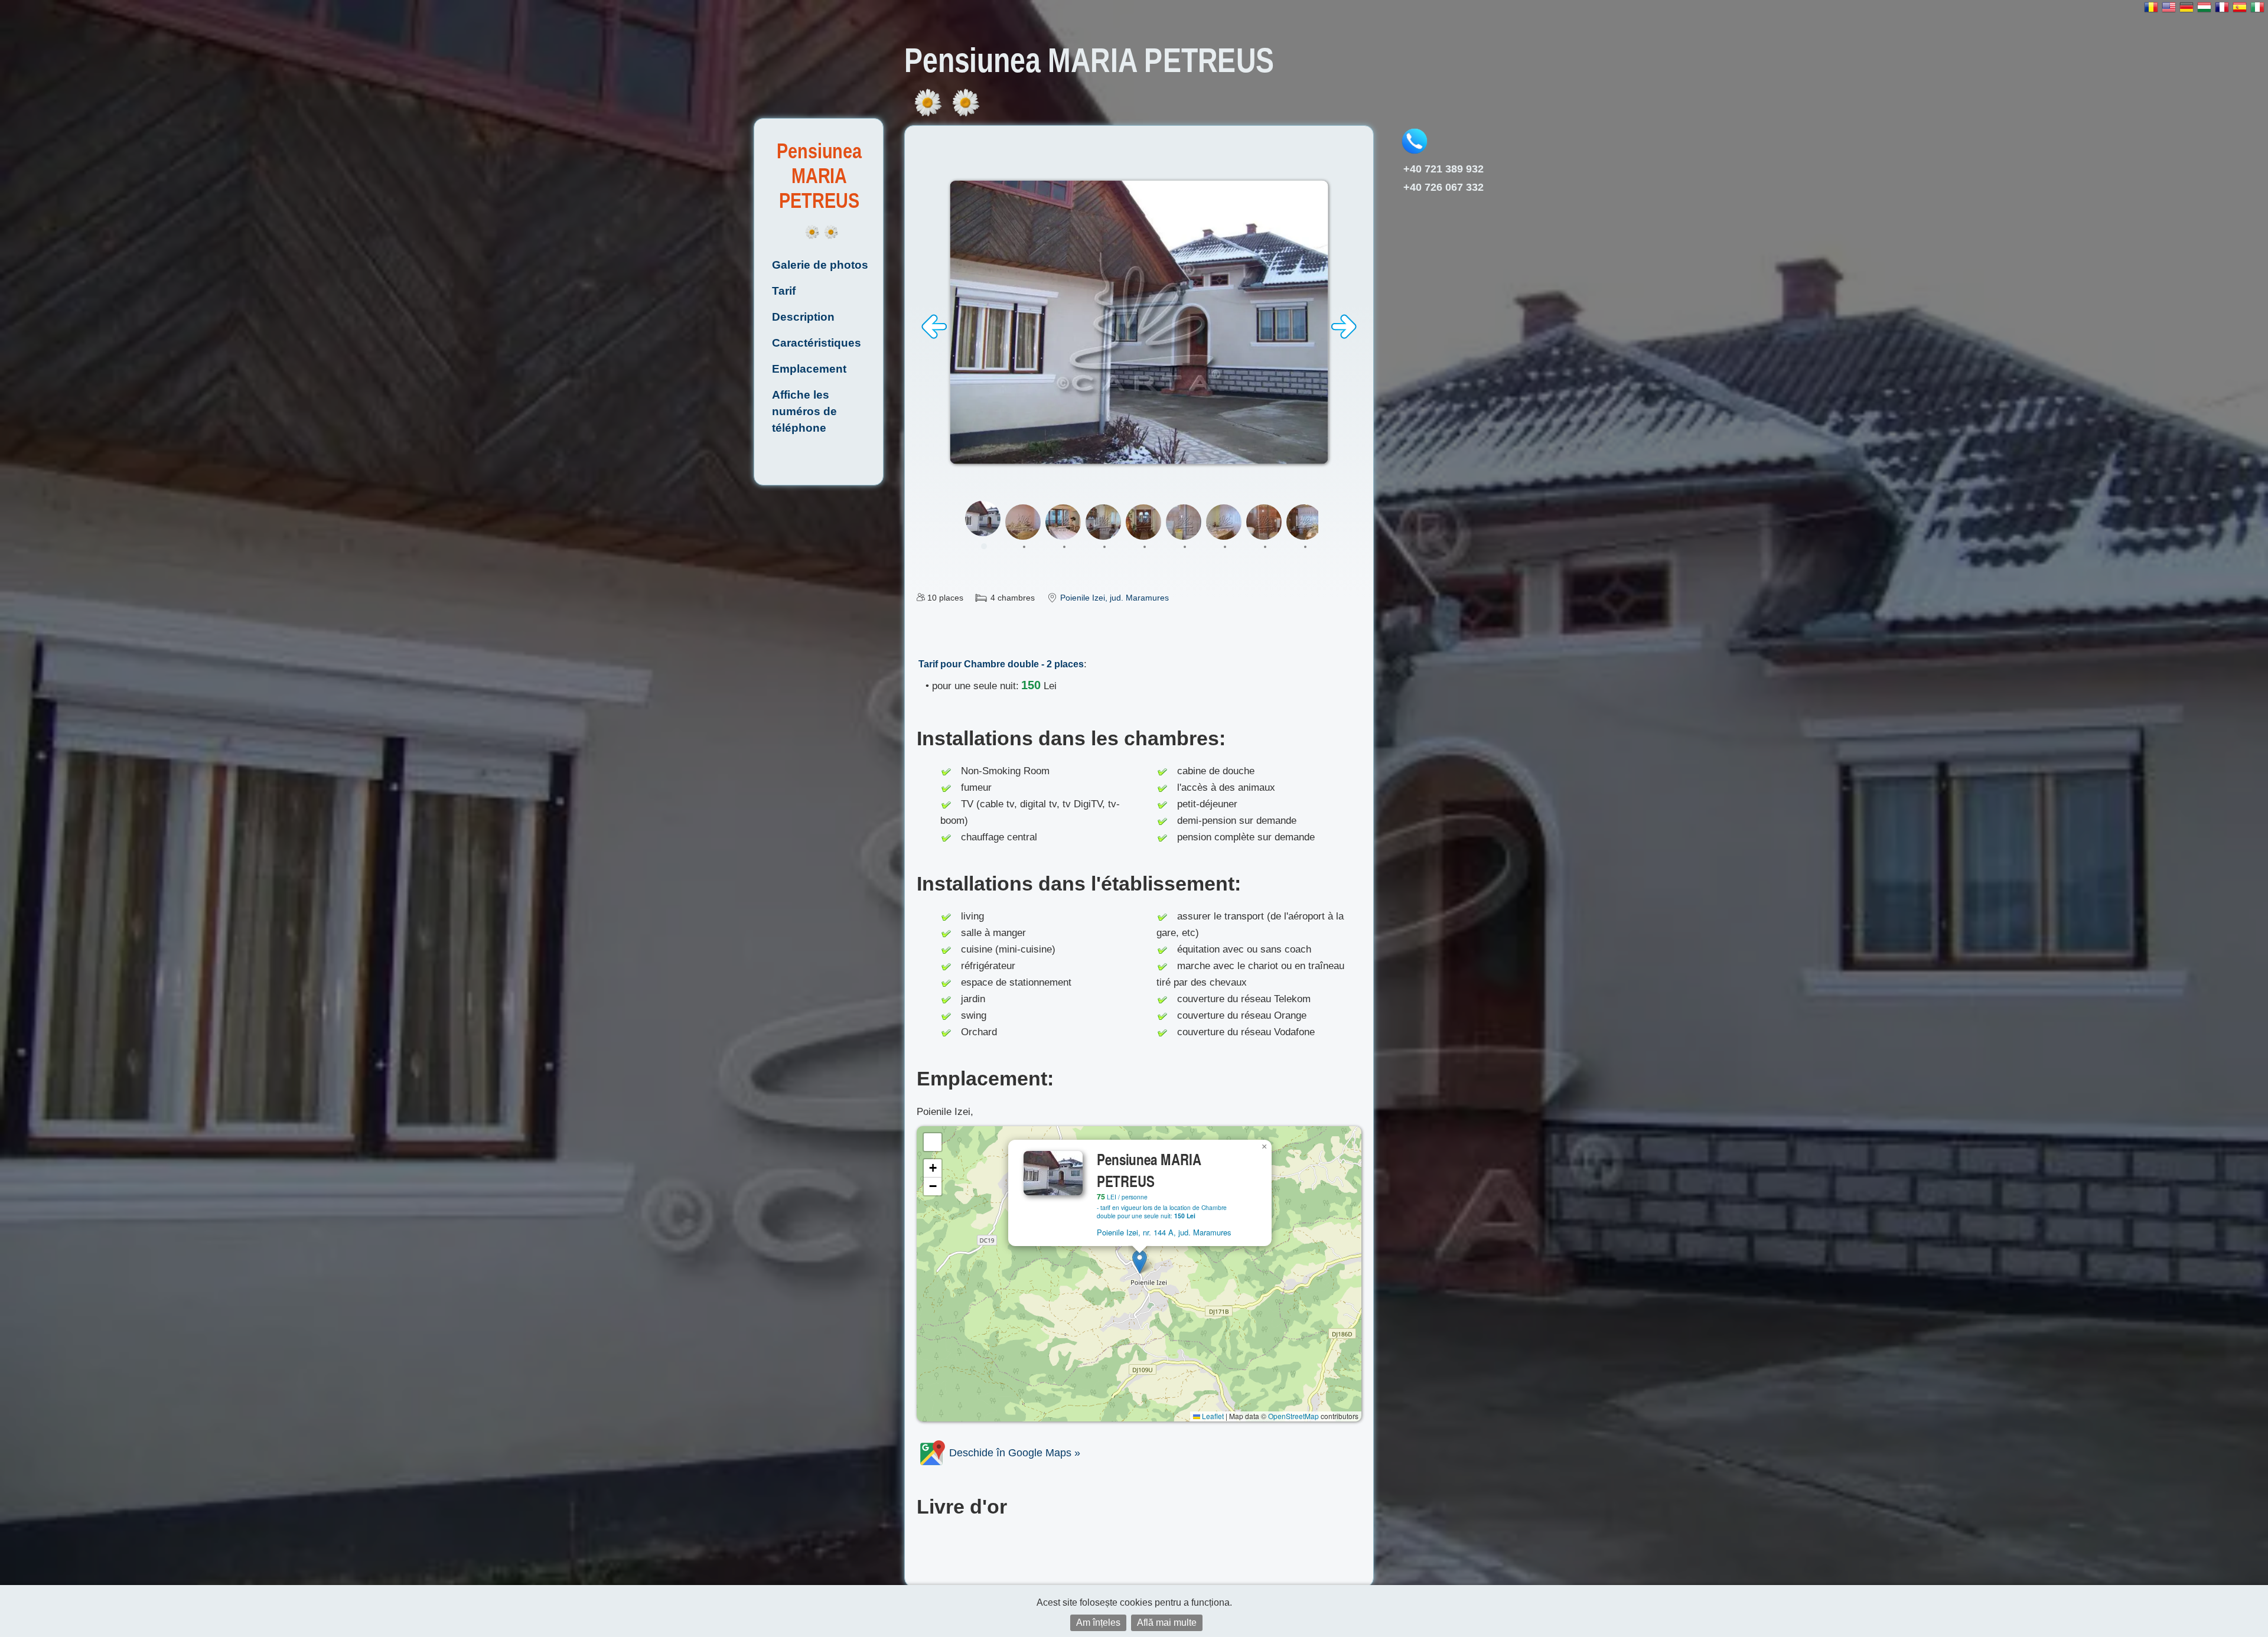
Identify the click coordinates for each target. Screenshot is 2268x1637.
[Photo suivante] (1344, 336)
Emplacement (809, 369)
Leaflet (1212, 1416)
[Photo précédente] (934, 336)
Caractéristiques (817, 343)
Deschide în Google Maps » (1013, 1453)
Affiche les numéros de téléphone (804, 411)
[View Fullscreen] (933, 1142)
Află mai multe (1167, 1623)
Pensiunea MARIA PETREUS (819, 176)
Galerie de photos (820, 265)
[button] (1140, 1262)
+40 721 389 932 (1443, 169)
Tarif (784, 291)
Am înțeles (1098, 1623)
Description (803, 317)
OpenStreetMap (1293, 1416)
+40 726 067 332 (1443, 187)
